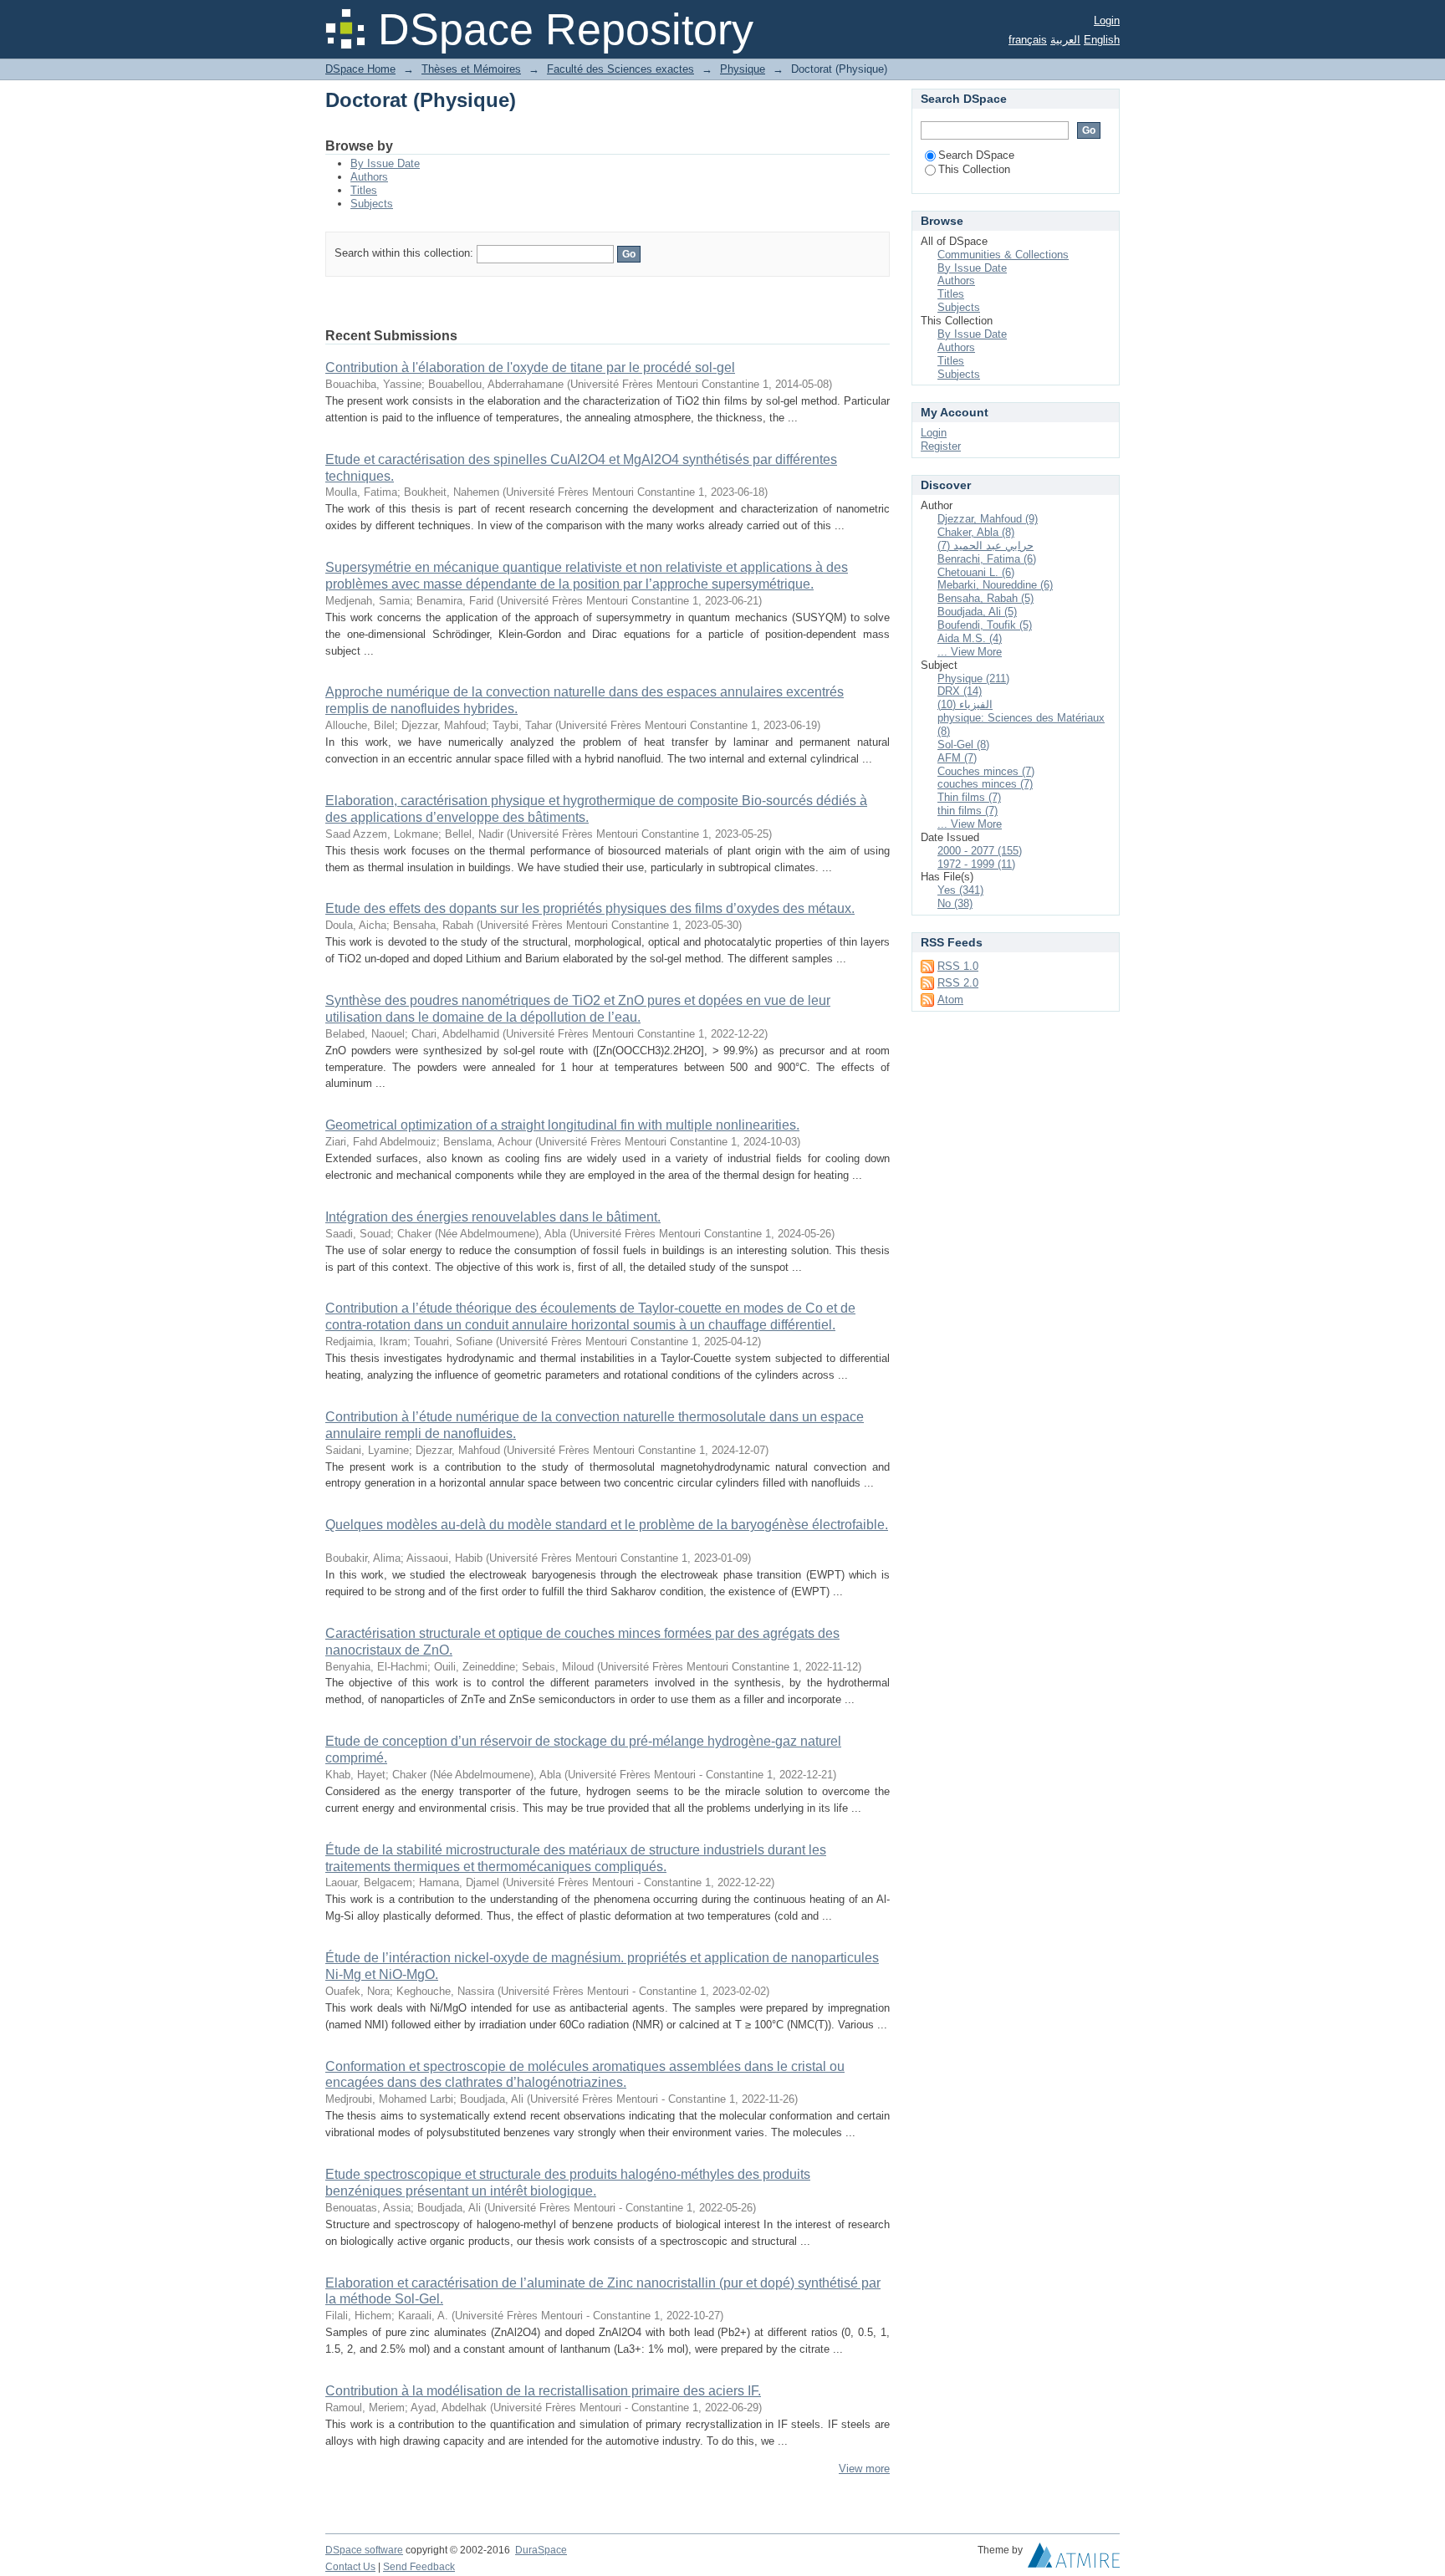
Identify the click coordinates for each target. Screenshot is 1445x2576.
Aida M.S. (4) (970, 638)
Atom (950, 1000)
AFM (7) (957, 758)
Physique (743, 69)
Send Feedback (419, 2567)
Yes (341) (960, 890)
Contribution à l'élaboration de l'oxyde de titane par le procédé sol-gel (530, 367)
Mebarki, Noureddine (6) (995, 585)
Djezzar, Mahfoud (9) (988, 519)
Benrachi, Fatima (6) (987, 559)
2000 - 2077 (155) (980, 851)
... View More (970, 652)
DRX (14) (960, 691)
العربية (1065, 40)
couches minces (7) (985, 784)
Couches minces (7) (986, 771)
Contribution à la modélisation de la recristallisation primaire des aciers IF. (543, 2391)
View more (864, 2469)
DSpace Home (360, 69)
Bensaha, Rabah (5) (985, 598)
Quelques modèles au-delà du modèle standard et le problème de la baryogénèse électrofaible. (607, 1525)
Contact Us (350, 2567)
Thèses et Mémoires (471, 69)
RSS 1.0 (958, 966)
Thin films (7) (969, 797)
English (1102, 40)
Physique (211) (973, 678)
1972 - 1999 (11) (976, 864)
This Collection (974, 169)
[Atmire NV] (1074, 2559)
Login (1107, 20)
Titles (364, 190)
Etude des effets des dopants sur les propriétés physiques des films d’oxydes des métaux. (590, 908)
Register (941, 446)
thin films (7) (968, 811)
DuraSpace (541, 2550)
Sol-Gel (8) (963, 745)
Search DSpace (976, 155)
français (1028, 40)
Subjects (372, 204)
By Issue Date (385, 163)
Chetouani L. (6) (976, 572)
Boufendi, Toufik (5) (985, 625)
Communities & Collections (1003, 255)
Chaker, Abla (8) (976, 532)
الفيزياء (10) (965, 704)
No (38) (955, 903)
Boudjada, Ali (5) (977, 612)
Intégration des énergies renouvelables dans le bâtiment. (493, 1217)
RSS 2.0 (958, 983)
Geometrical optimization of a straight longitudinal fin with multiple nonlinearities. (562, 1125)
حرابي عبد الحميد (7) (985, 546)
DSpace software (364, 2550)
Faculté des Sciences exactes (620, 69)
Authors (369, 177)
